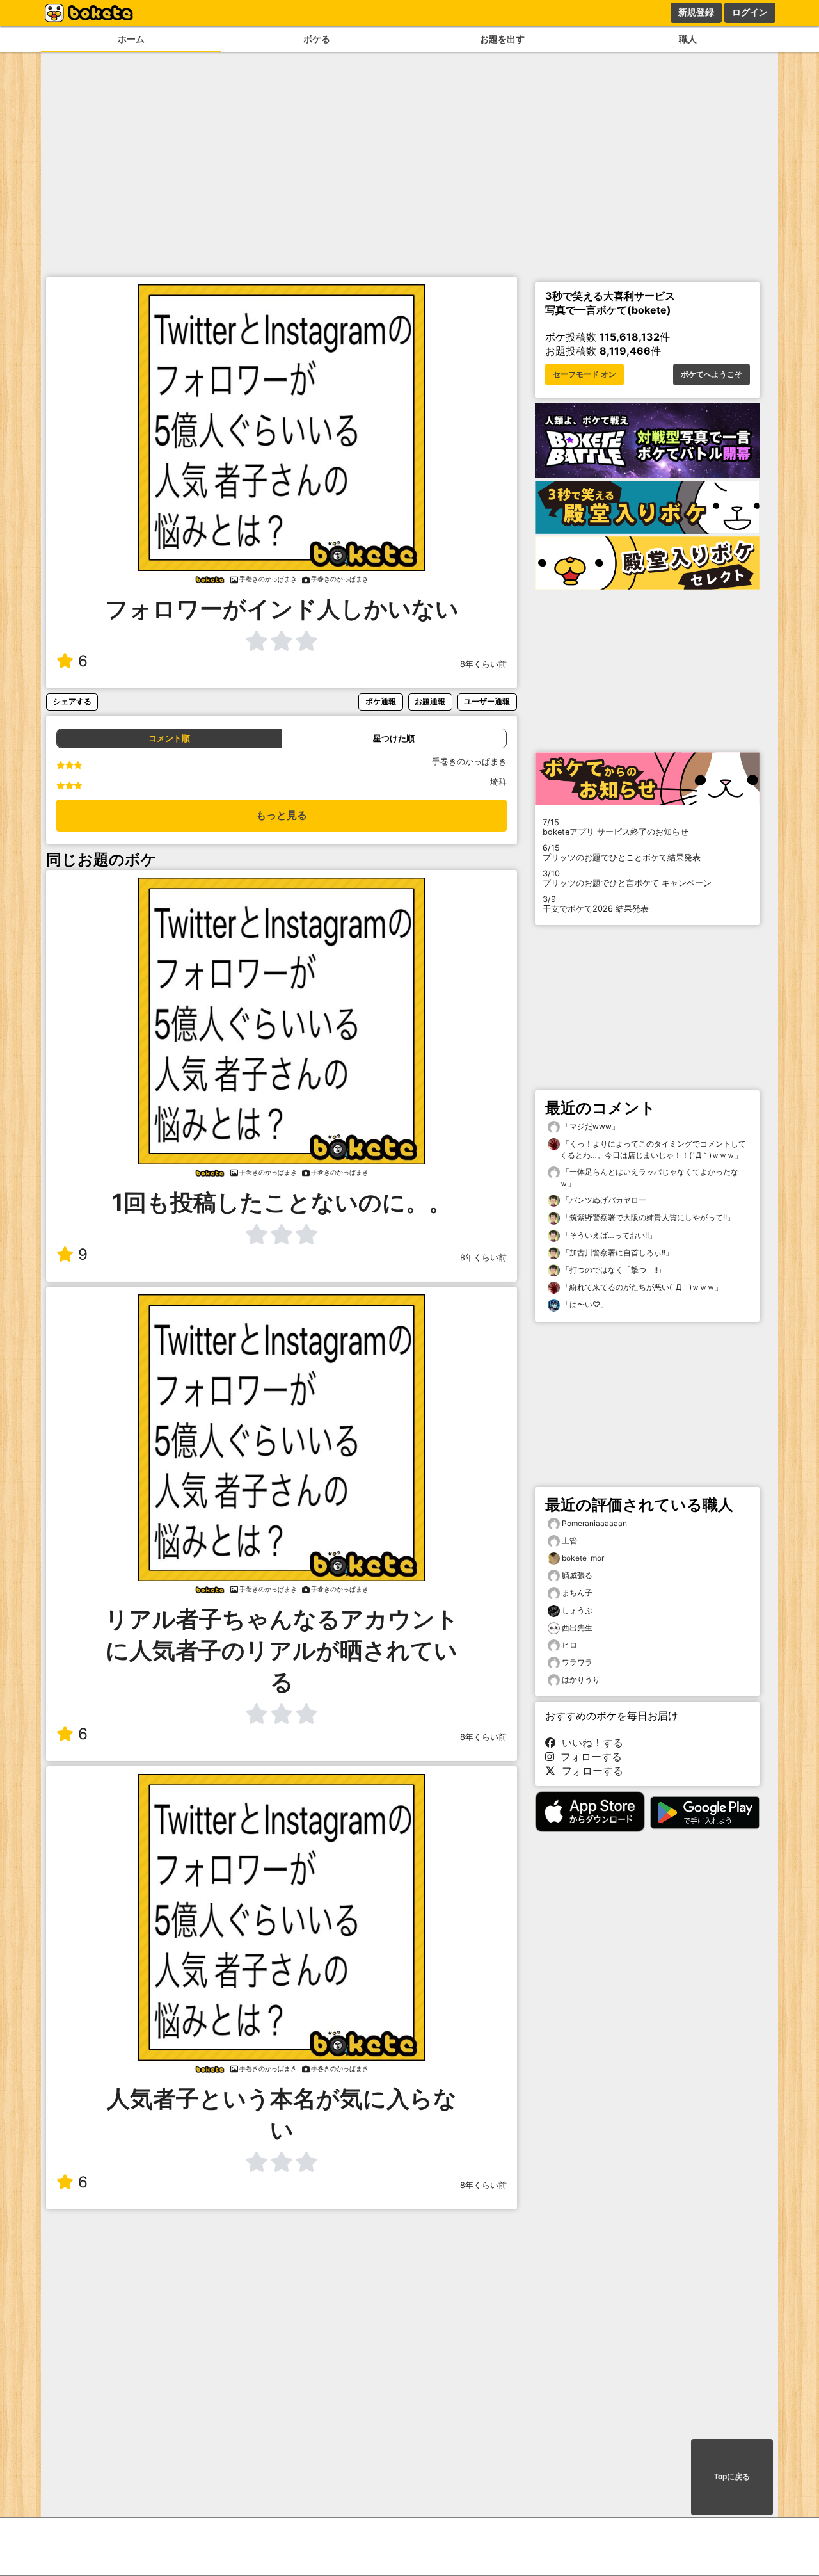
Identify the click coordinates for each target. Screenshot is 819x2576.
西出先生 (577, 1628)
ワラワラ (577, 1662)
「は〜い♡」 (584, 1304)
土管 (569, 1541)
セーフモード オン (584, 374)
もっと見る (282, 815)
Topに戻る (732, 2477)
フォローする (588, 1757)
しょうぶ (577, 1610)
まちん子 (577, 1592)
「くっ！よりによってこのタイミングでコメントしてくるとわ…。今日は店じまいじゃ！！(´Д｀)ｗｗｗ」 (653, 1149)
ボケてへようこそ (712, 374)
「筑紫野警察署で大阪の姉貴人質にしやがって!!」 (647, 1217)
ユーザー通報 (487, 701)
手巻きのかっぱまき (469, 761)
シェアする (72, 701)
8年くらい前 (483, 664)
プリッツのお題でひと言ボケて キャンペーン (627, 878)
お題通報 (430, 701)
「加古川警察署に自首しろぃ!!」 (616, 1252)
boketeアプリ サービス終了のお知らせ (616, 827)
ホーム (131, 39)
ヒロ (569, 1645)
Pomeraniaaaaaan (594, 1523)
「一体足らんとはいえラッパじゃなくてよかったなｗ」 (649, 1178)
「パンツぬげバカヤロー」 (607, 1200)
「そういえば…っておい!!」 (608, 1235)
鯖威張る (577, 1575)
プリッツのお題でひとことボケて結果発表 (622, 853)
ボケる (317, 39)
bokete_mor (583, 1558)
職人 (688, 39)
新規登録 (696, 12)
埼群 (498, 782)
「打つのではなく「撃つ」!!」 (613, 1270)
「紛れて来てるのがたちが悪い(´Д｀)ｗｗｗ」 (641, 1287)
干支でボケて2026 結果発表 (596, 904)
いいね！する (589, 1743)
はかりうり (581, 1679)
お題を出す (502, 39)
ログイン (750, 12)
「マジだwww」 (590, 1126)
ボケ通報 (381, 701)
